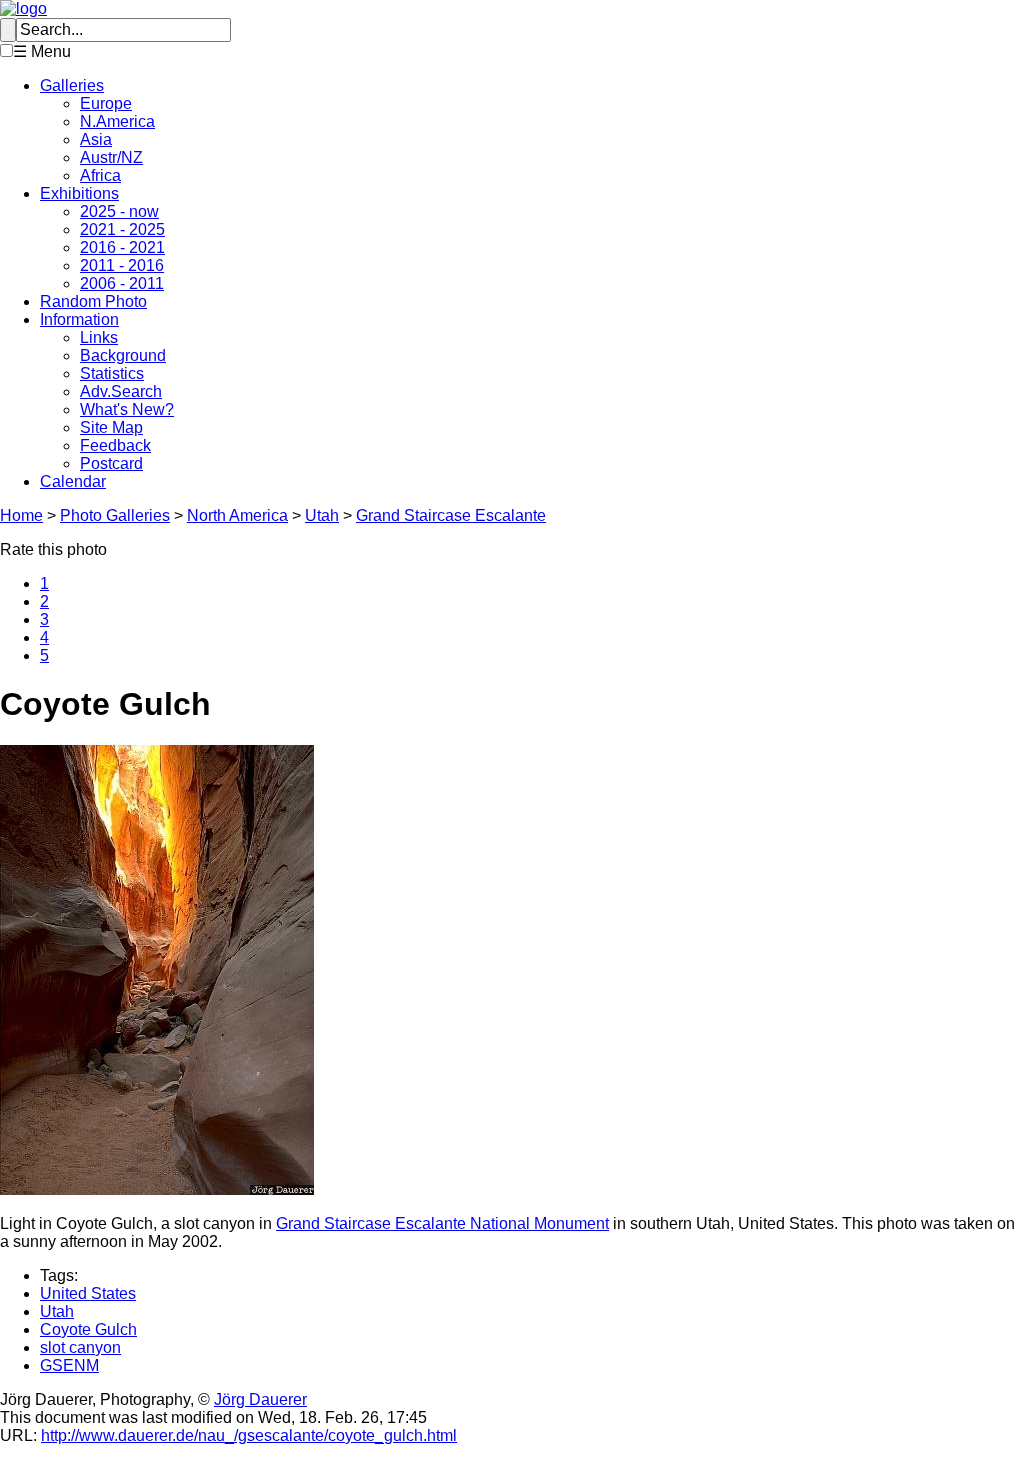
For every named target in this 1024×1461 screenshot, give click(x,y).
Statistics (112, 373)
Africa (100, 175)
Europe (106, 103)
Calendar (73, 481)
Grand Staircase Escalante (451, 515)
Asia (96, 139)
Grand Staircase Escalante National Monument (442, 1223)
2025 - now (119, 211)
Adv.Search (121, 391)
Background (123, 355)
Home (21, 515)
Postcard (111, 463)
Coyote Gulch (88, 1329)
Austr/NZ (111, 157)
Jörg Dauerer (260, 1399)
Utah (322, 515)
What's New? (127, 409)
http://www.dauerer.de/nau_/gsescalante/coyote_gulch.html (249, 1435)
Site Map (111, 427)
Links (99, 337)
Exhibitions (79, 193)
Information (79, 319)
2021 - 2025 (122, 229)
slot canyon (80, 1347)
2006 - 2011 (122, 283)
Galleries (72, 85)
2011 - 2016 (122, 265)
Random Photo (93, 301)
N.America (117, 121)
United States (88, 1293)
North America (237, 515)
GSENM (69, 1365)
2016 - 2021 (122, 247)
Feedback (115, 445)
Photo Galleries (115, 515)
